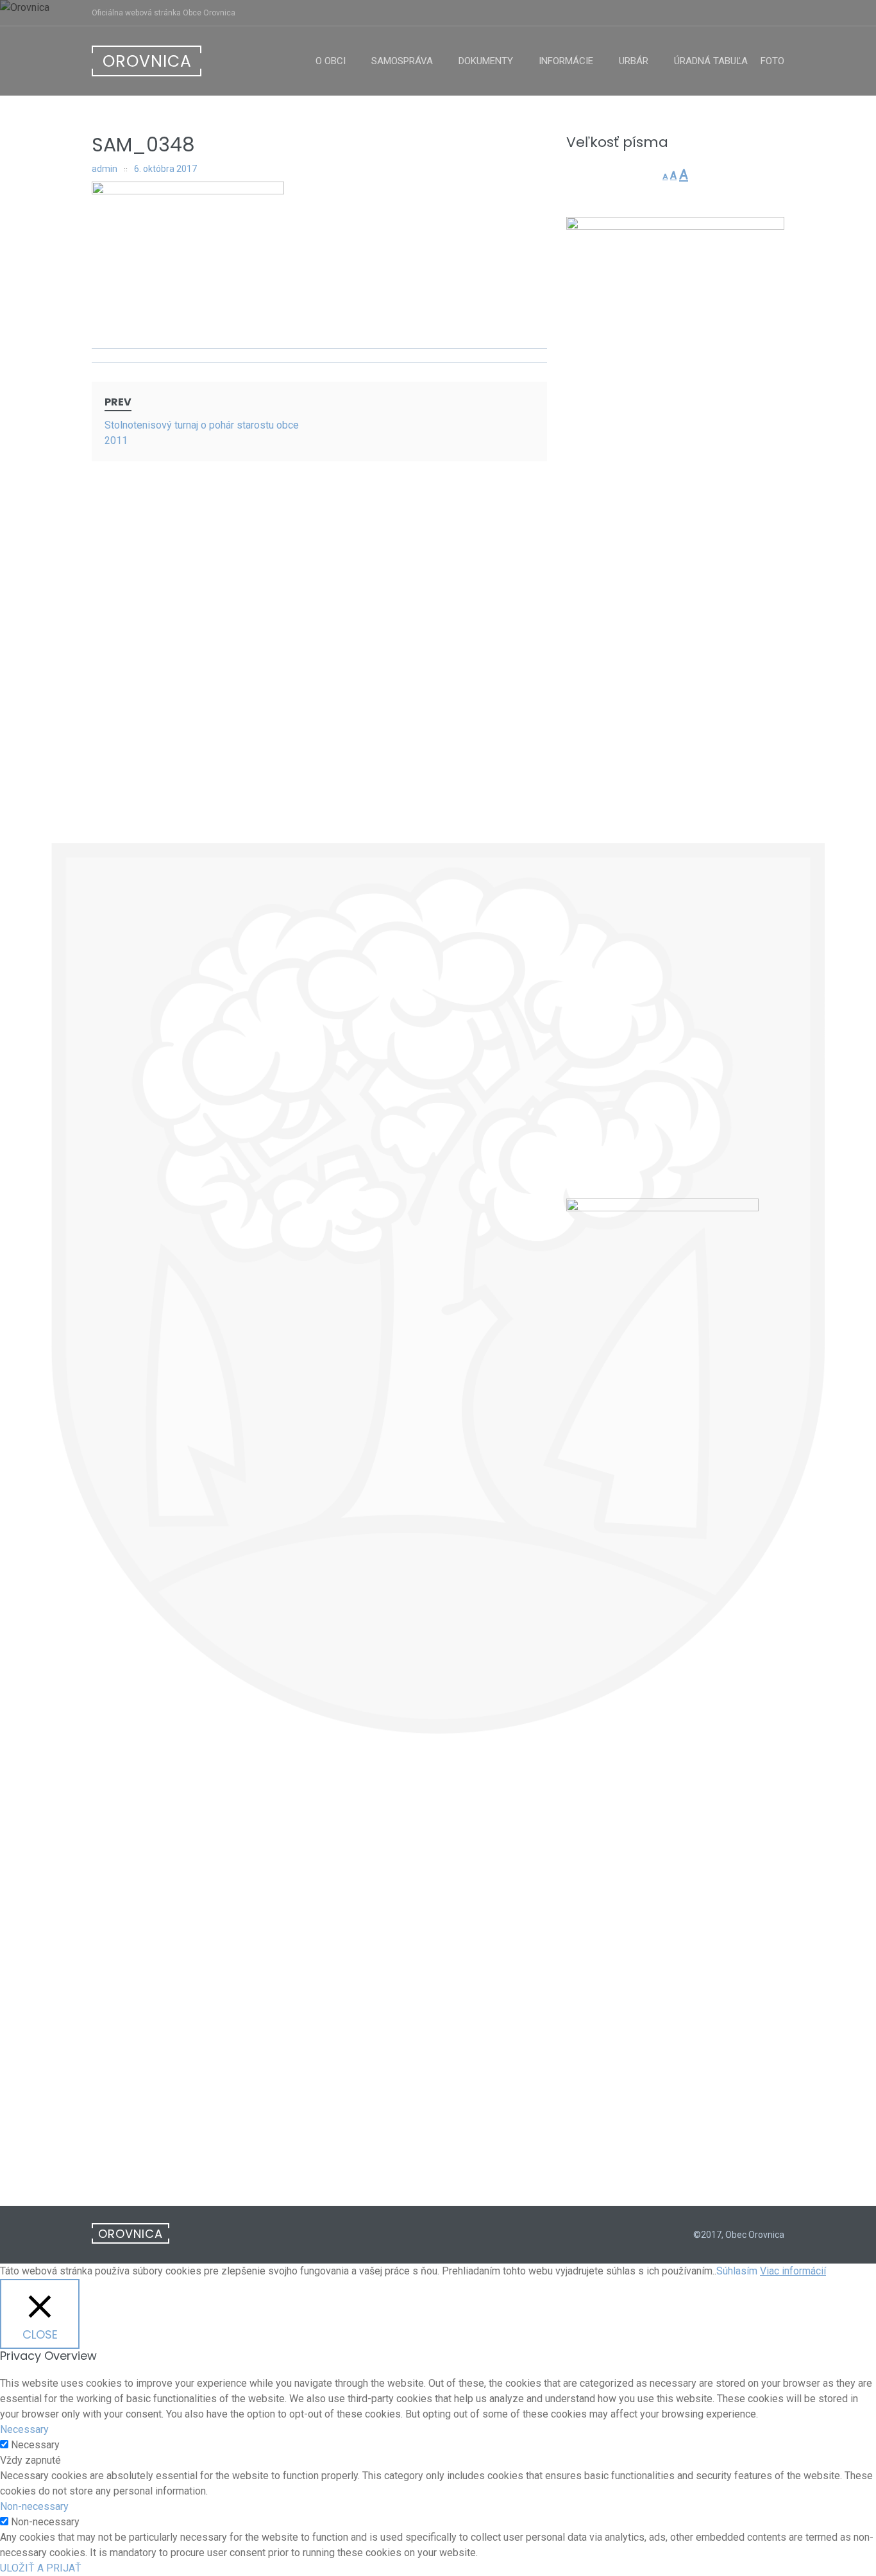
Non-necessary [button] (34, 2506)
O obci (331, 61)
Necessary (35, 2445)
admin (105, 169)
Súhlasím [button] (737, 2271)
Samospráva (402, 61)
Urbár (634, 61)
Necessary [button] (24, 2429)
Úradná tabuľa (711, 61)
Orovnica (147, 61)
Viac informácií (793, 2271)
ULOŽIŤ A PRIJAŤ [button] (41, 2568)
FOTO (772, 61)
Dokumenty (486, 61)
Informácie (566, 61)
